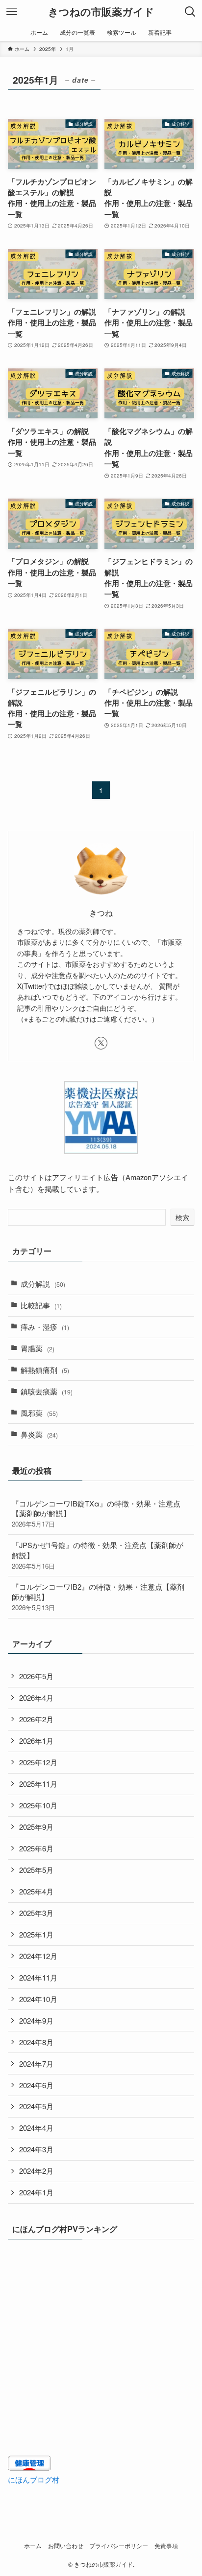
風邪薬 (39, 1413)
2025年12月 (38, 1762)
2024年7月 (36, 2063)
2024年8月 (36, 2042)
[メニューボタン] (12, 12)
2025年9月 (36, 1827)
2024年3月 (36, 2149)
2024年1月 (36, 2192)
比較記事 (41, 1305)
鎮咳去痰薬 (47, 1391)
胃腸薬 (38, 1348)
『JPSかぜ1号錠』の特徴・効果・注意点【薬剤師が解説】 (98, 1555)
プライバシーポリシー (119, 2546)
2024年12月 (38, 1956)
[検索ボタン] (190, 12)
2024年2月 (36, 2171)
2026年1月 (36, 1741)
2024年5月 (36, 2106)
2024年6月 (36, 2085)
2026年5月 (36, 1676)
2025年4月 (36, 1891)
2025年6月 (36, 1848)
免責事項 (166, 2546)
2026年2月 (36, 1719)
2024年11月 (38, 1977)
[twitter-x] (101, 1043)
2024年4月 (36, 2128)
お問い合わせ (66, 2546)
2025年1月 (36, 1934)
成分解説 (43, 1284)
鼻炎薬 (39, 1434)
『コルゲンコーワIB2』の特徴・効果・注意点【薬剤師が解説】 (98, 1597)
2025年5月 (36, 1870)
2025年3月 (36, 1913)
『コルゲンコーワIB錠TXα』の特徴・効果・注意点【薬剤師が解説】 (96, 1514)
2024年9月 (36, 2020)
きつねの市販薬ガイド (101, 12)
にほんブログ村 (34, 2479)
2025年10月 (38, 1805)
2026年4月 (36, 1698)
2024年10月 (38, 1999)
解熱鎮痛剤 (45, 1370)
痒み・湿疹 (45, 1327)
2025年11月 (38, 1784)
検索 (182, 1217)
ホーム (33, 2546)
